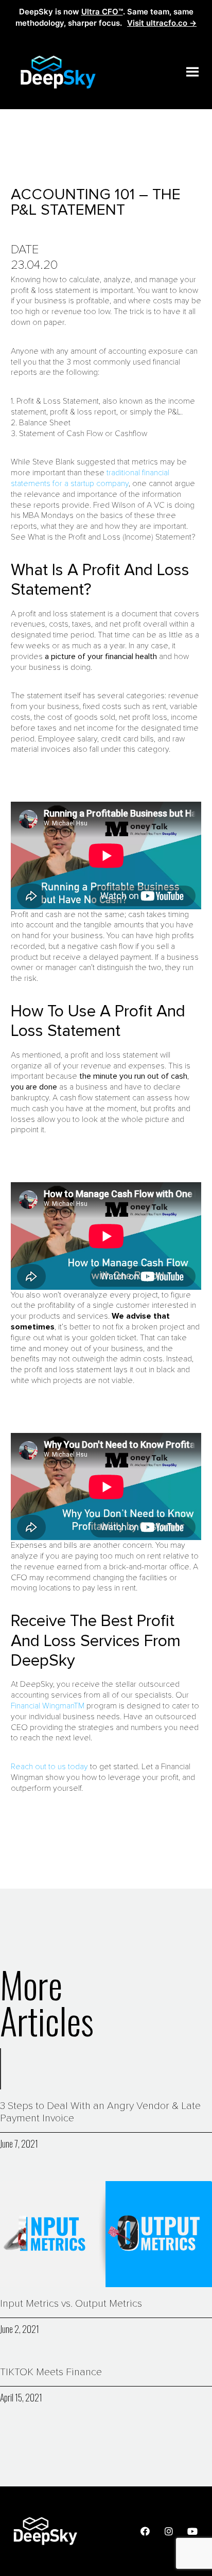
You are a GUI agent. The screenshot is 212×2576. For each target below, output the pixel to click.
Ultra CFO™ (102, 12)
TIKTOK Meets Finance (51, 2372)
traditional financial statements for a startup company (90, 478)
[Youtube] (192, 2531)
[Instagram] (169, 2531)
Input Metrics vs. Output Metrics (71, 2304)
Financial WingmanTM (48, 1706)
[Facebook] (145, 2531)
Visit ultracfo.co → (162, 23)
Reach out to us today (49, 1767)
